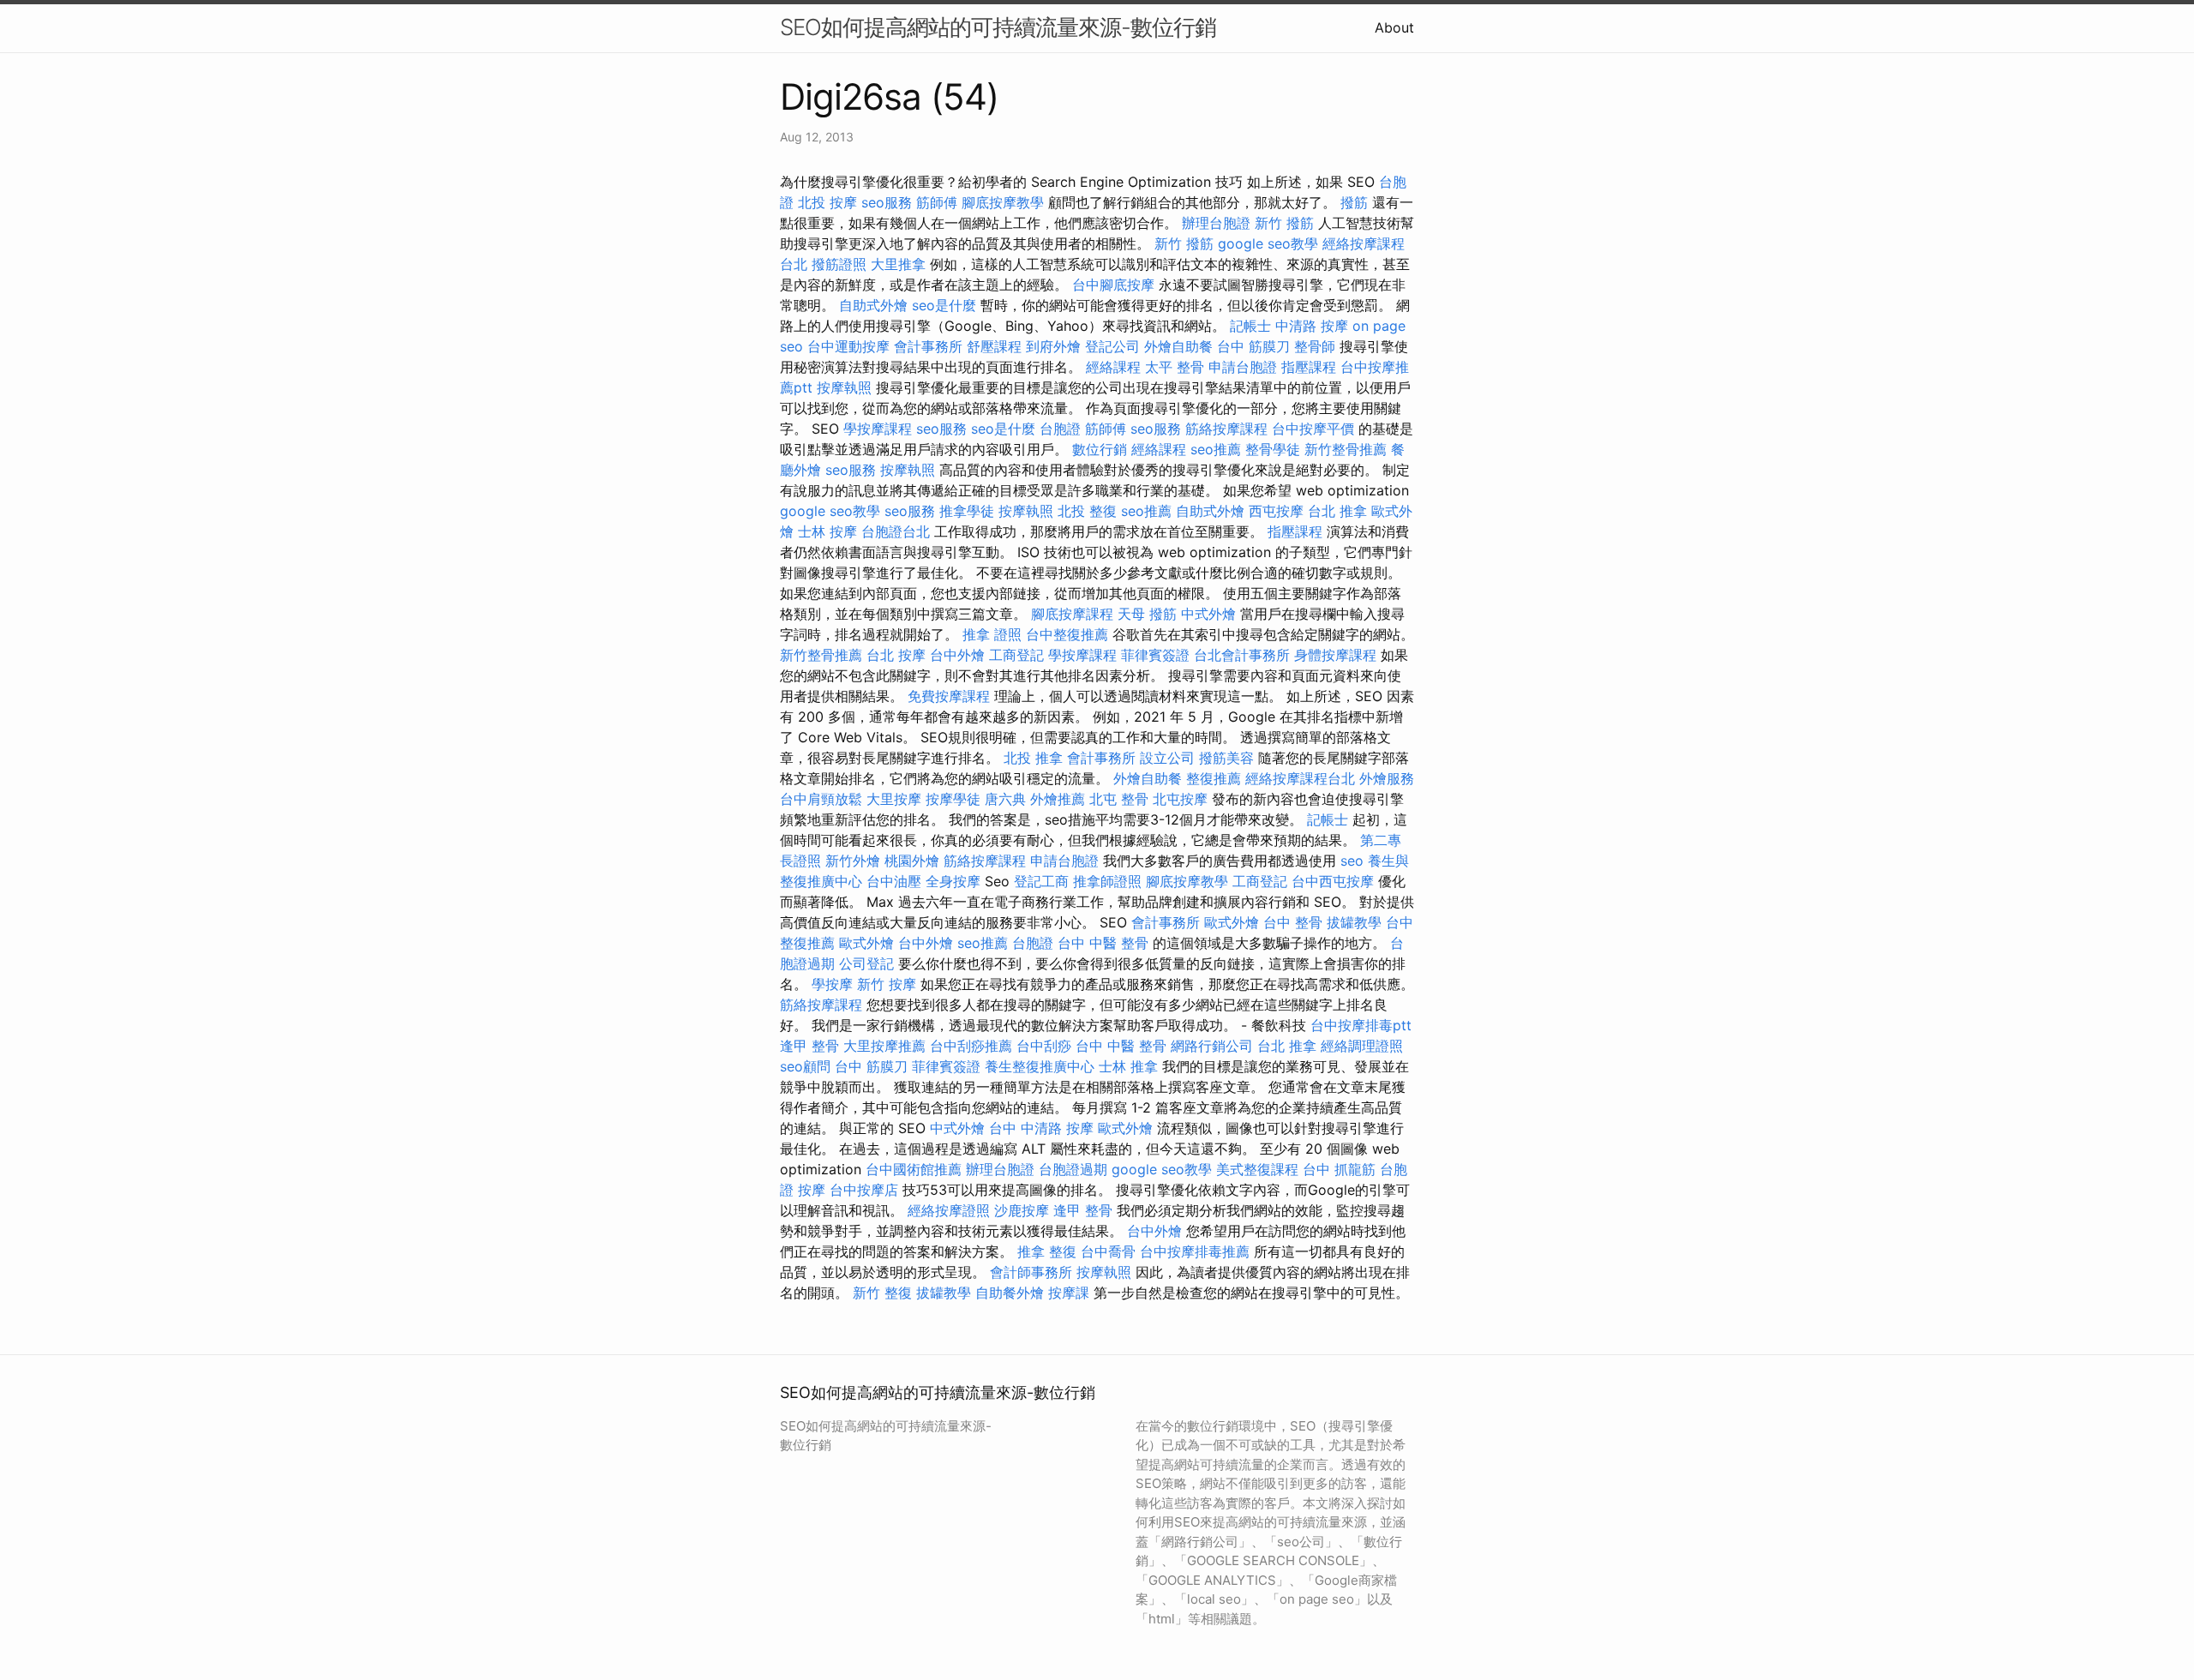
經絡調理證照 (1362, 1046)
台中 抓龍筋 (1339, 1169)
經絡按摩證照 (949, 1210)
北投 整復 (1087, 511)
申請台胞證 (1243, 367)
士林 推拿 (1128, 1066)
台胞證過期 (1073, 1169)
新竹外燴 (853, 861)
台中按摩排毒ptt (1361, 1025)
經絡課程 (1113, 367)
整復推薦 (1214, 778)
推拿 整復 (1047, 1251)
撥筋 (1354, 202)
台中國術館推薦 (914, 1169)
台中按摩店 (864, 1190)
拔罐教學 (1354, 922)
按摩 (812, 1190)
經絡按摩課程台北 (1300, 778)
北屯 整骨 (1119, 799)
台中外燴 (957, 655)
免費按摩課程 (949, 696)
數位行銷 (1100, 449)
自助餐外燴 (1010, 1293)
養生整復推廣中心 (1040, 1066)
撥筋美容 (1226, 758)
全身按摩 (953, 881)
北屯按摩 (1180, 799)
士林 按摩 (827, 531)
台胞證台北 (896, 531)
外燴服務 (1387, 778)
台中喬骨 (1108, 1251)
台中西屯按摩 (1333, 881)
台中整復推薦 (1067, 634)
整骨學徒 (1273, 449)
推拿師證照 (1107, 881)
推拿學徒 (967, 511)
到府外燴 (1053, 346)
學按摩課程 (878, 429)
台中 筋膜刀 (1253, 346)
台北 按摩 (896, 655)
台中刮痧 (1044, 1046)
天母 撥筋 (1147, 614)
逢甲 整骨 (809, 1046)
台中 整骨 (1293, 922)
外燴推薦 (1058, 799)
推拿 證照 (992, 634)
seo (1352, 861)
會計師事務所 (1031, 1272)
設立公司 (1167, 758)
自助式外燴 (873, 305)
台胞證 (1060, 429)
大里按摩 (894, 799)
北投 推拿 (1033, 758)
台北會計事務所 (1242, 655)
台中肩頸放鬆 (821, 799)
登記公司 (1112, 346)
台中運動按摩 (848, 346)
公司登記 (866, 963)
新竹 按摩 (887, 984)
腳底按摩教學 (1003, 202)
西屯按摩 (1276, 511)
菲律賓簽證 (1155, 655)
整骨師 (1315, 346)
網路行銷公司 (1212, 1046)
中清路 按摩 (1312, 326)
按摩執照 (844, 387)
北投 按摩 (827, 202)
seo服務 (887, 202)
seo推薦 (1216, 449)
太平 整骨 (1175, 367)
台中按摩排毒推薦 (1195, 1251)
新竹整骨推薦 (1346, 449)
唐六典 (1005, 799)
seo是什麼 (944, 305)
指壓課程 (1309, 367)
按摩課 (1069, 1293)
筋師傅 (937, 202)
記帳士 (1250, 326)
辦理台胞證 (1216, 223)
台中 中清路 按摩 (1041, 1128)
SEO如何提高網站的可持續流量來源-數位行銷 (998, 27)
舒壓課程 (994, 346)
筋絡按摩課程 (1226, 429)
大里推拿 (898, 264)
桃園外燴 (912, 861)
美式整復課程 (1257, 1169)
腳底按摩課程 (1072, 614)
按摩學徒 (953, 799)
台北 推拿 (1337, 511)
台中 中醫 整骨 (1103, 943)
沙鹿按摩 (1022, 1210)
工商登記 (1016, 655)
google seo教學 (1268, 243)
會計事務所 (928, 346)
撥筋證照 (839, 264)
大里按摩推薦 (884, 1046)
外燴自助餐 (1178, 346)
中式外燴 (1208, 614)
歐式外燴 (1232, 922)
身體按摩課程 (1335, 655)
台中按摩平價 (1313, 429)
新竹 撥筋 (1284, 223)
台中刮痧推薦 (971, 1046)
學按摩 (832, 984)
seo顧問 (805, 1066)
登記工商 (1041, 881)
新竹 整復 (882, 1293)
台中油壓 (894, 881)
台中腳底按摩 (1113, 285)
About (1394, 27)
